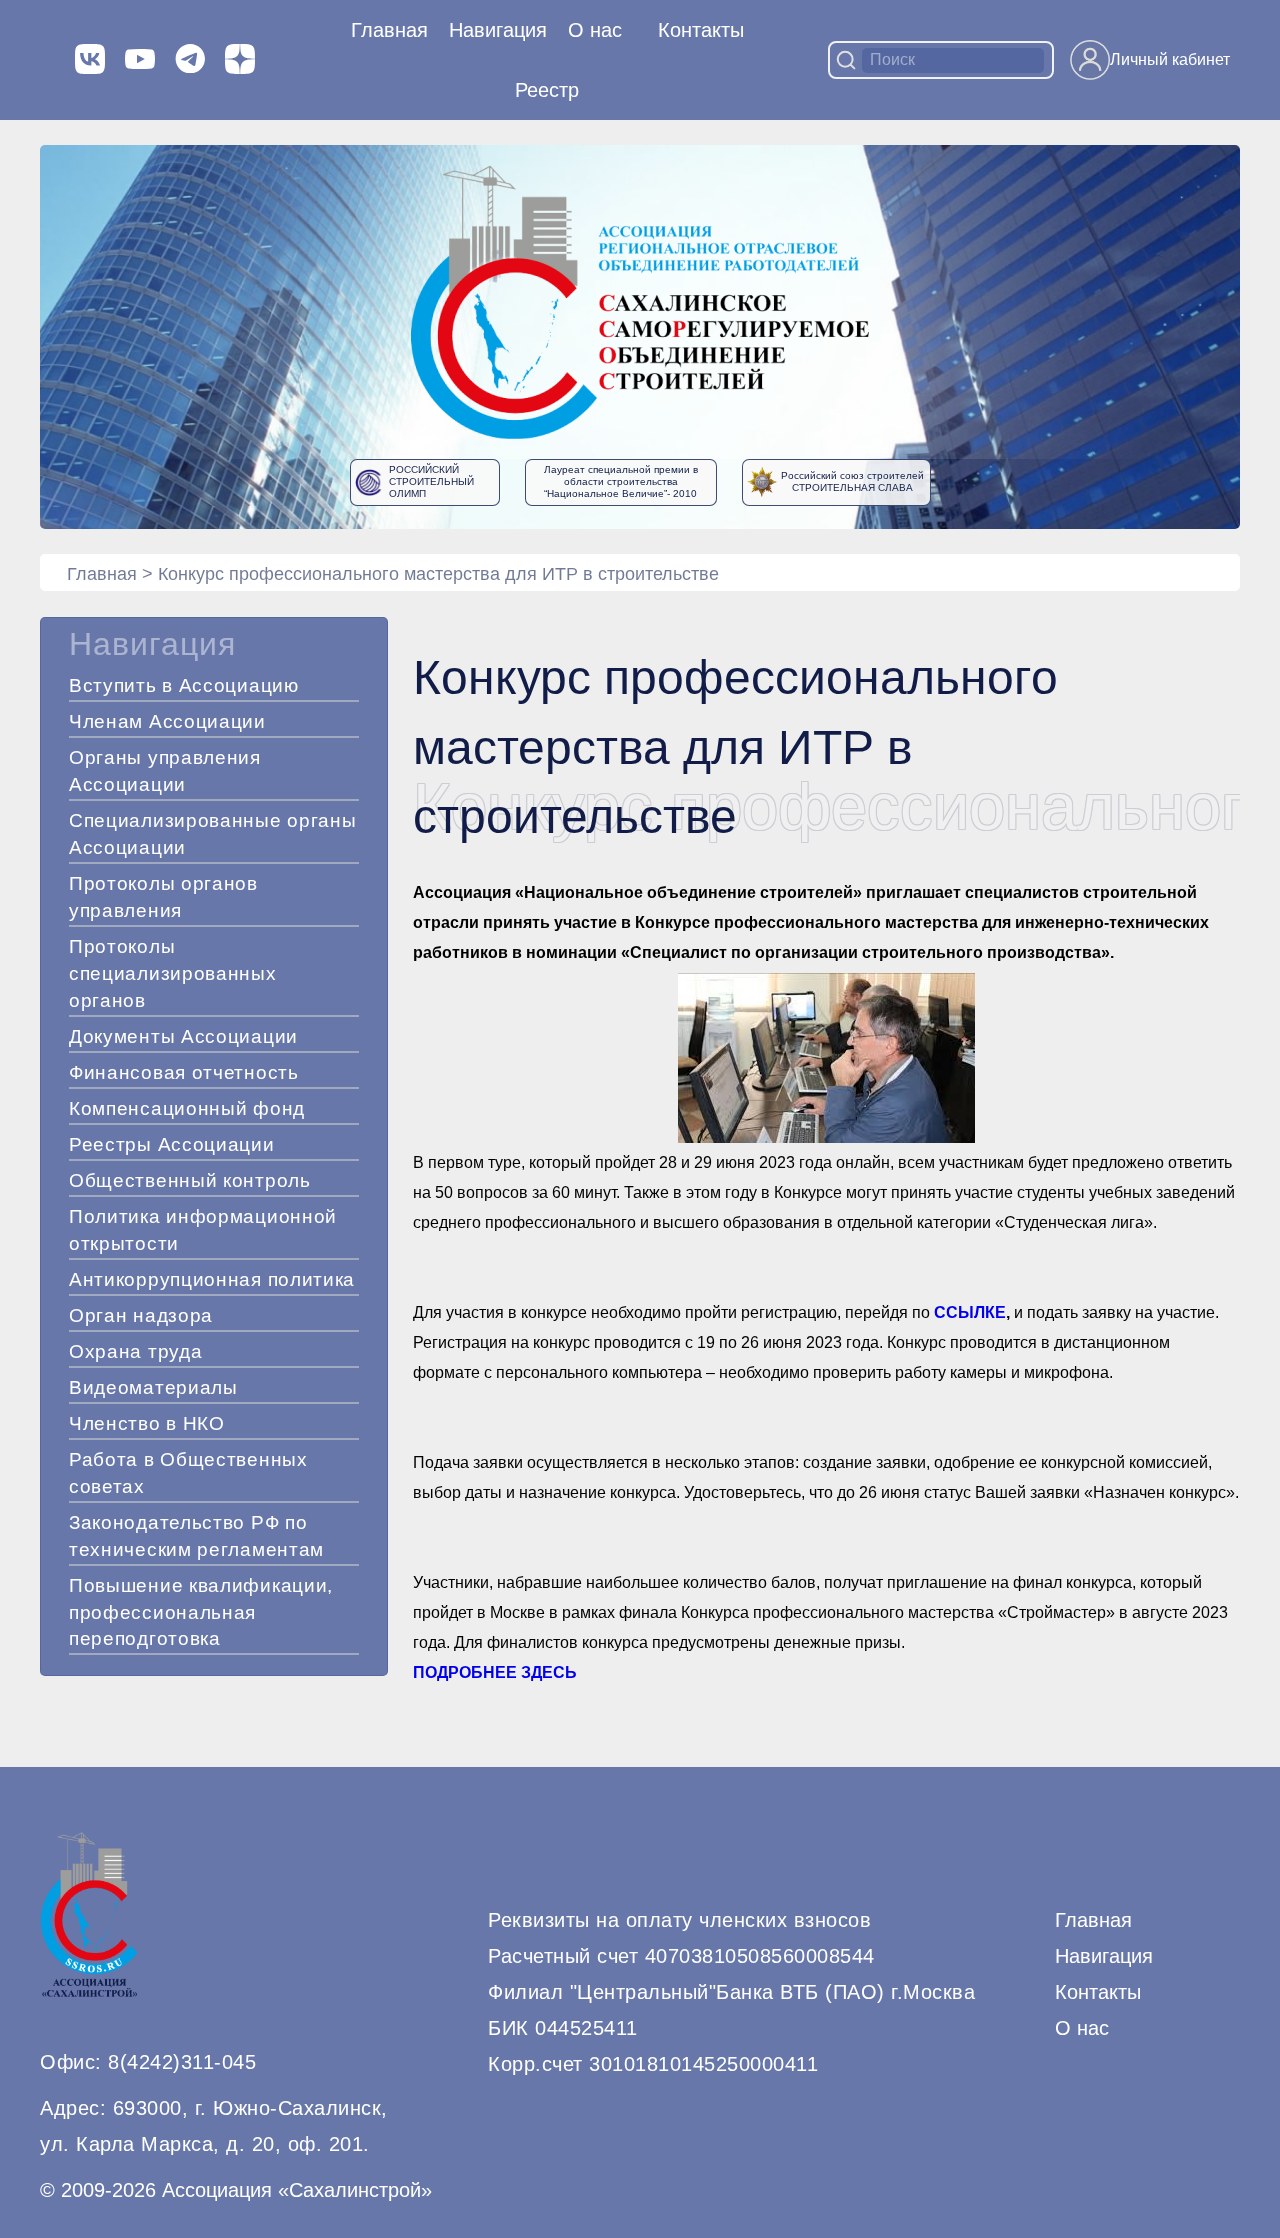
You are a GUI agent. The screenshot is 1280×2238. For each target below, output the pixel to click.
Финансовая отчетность (184, 1072)
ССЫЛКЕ (970, 1312)
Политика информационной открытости (203, 1230)
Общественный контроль (190, 1180)
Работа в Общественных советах (188, 1473)
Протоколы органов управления (163, 897)
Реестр (547, 90)
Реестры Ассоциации (172, 1144)
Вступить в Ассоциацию (184, 685)
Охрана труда (135, 1351)
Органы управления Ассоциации (165, 771)
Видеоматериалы (153, 1387)
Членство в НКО (147, 1423)
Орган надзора (141, 1315)
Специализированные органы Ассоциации (213, 834)
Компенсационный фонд (187, 1108)
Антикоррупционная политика (212, 1279)
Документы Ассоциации (183, 1036)
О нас (595, 30)
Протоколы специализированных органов (173, 973)
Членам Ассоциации (167, 721)
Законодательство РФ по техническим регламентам (196, 1536)
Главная (389, 30)
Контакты (701, 30)
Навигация (1104, 1956)
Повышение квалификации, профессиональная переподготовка (201, 1612)
